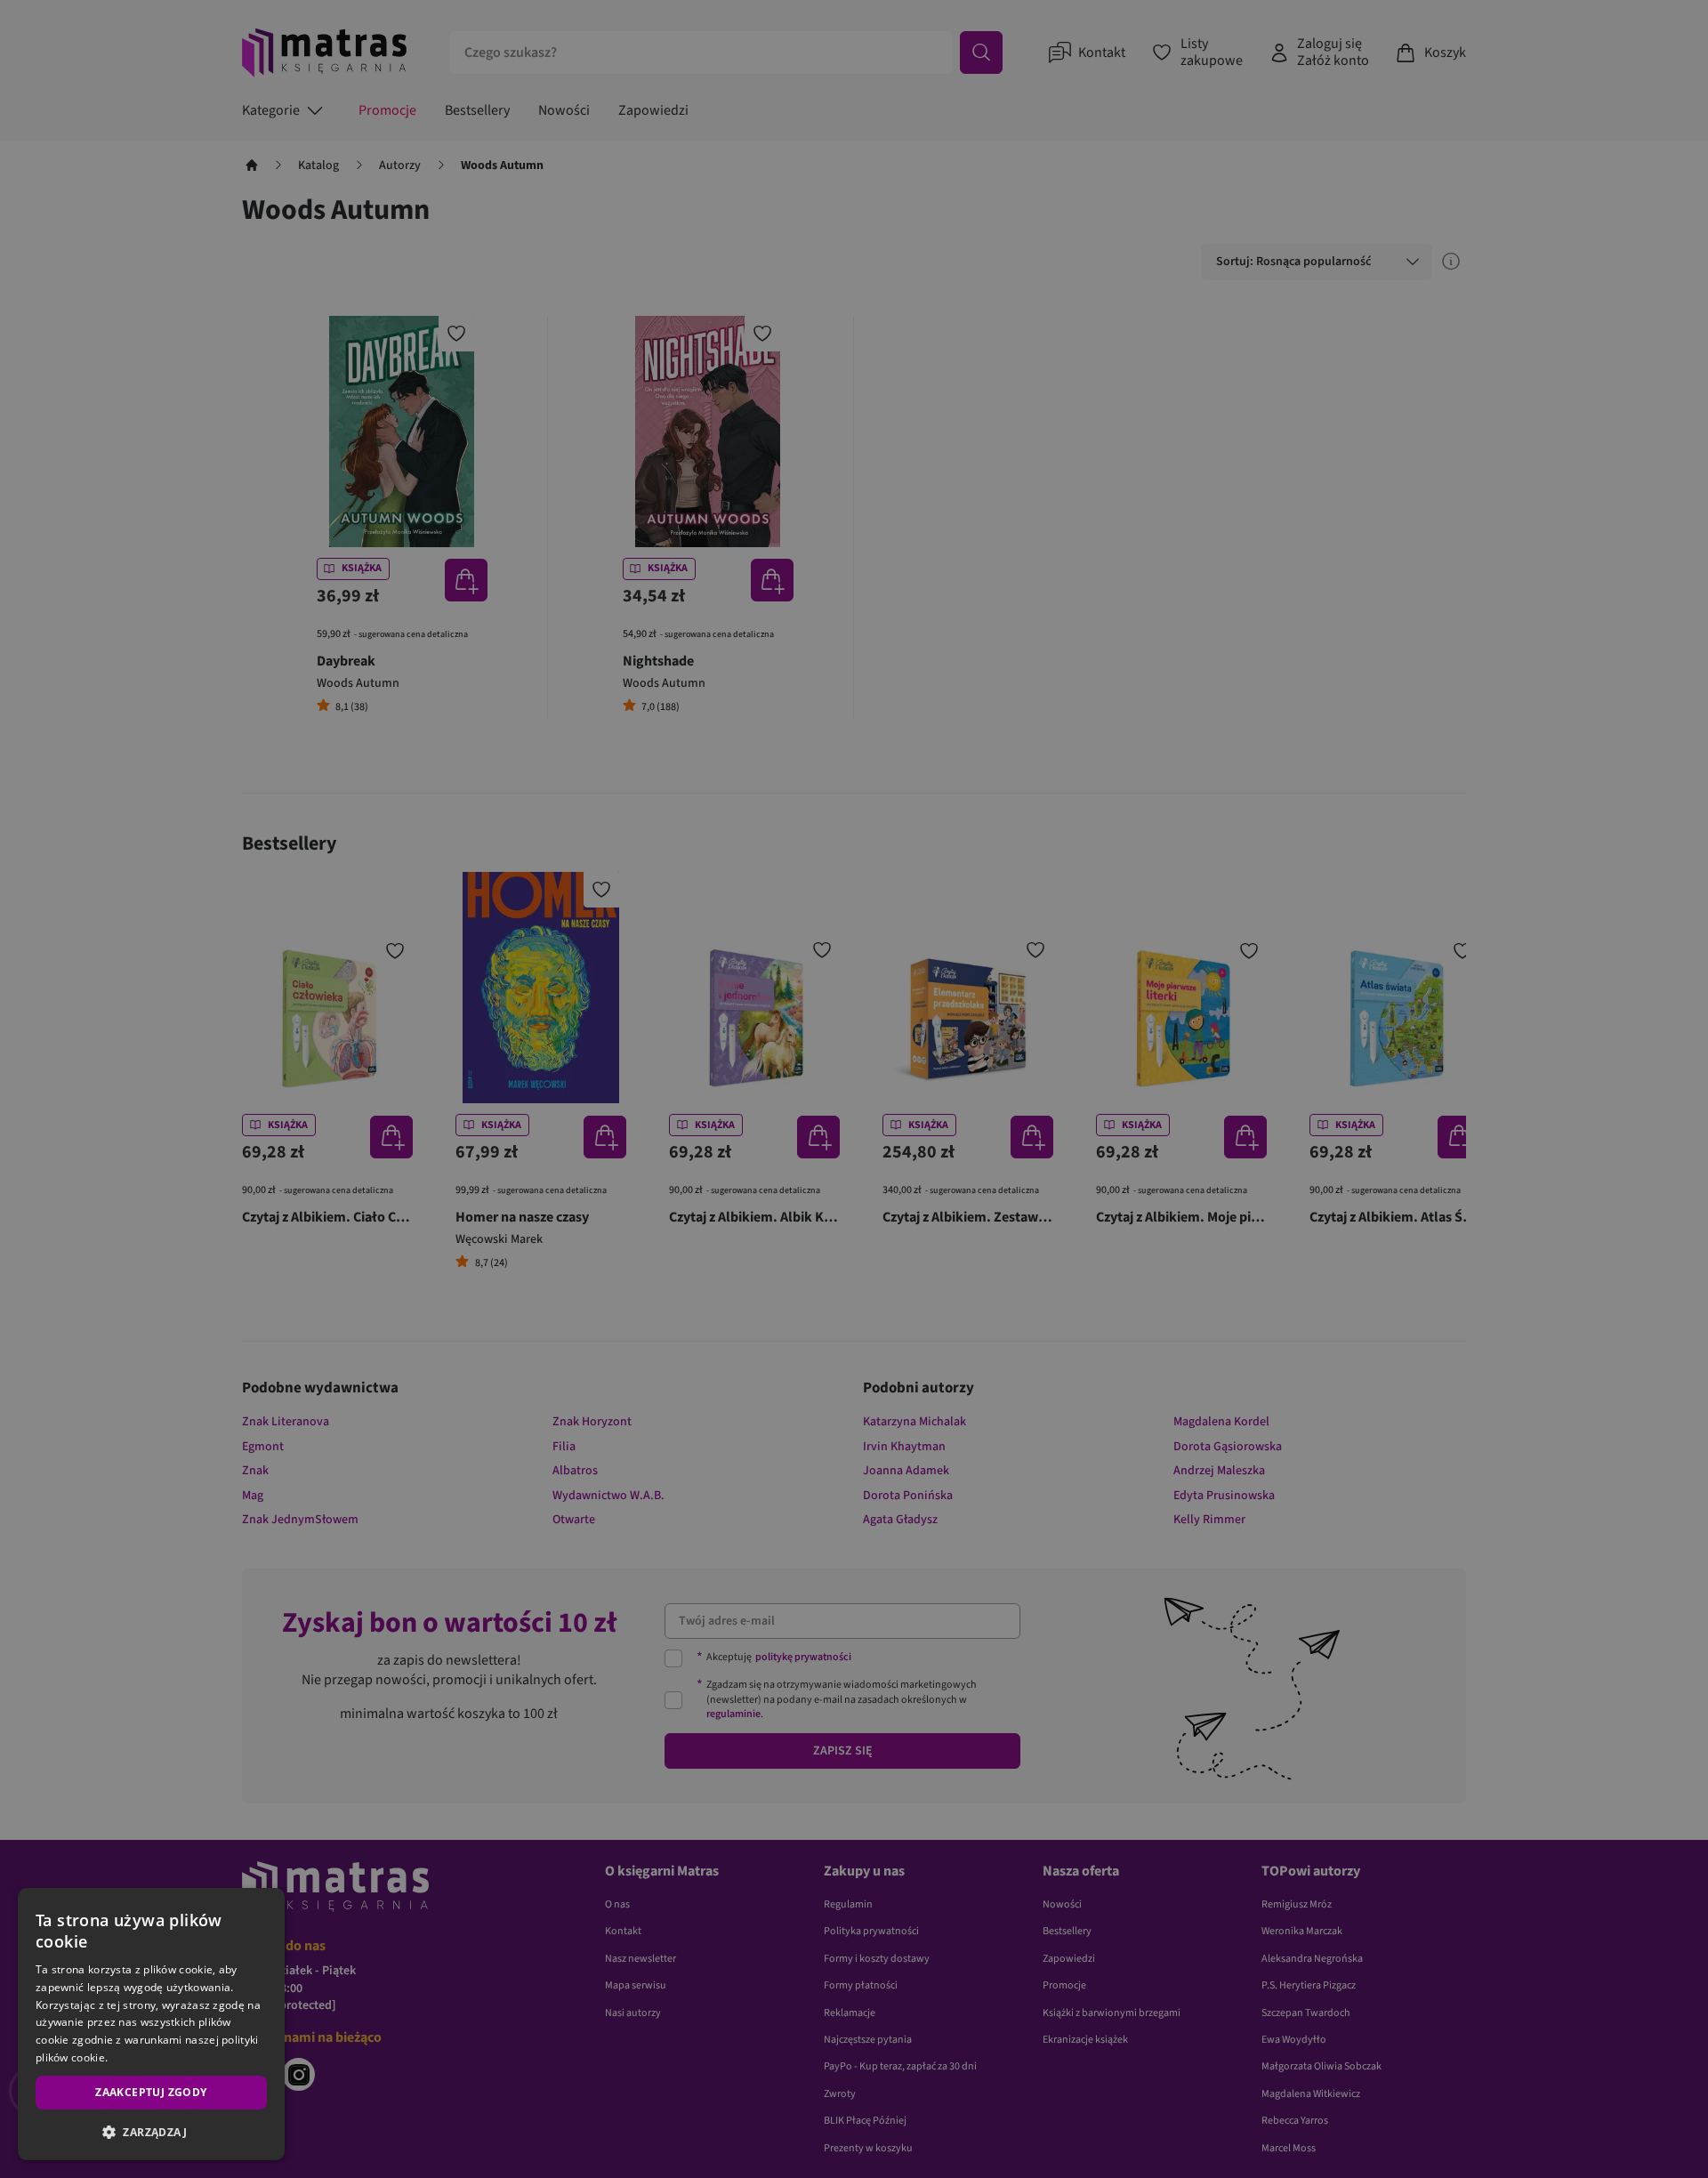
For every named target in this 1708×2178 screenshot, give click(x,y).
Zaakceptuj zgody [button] (151, 2092)
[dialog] (151, 2024)
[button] (151, 2132)
